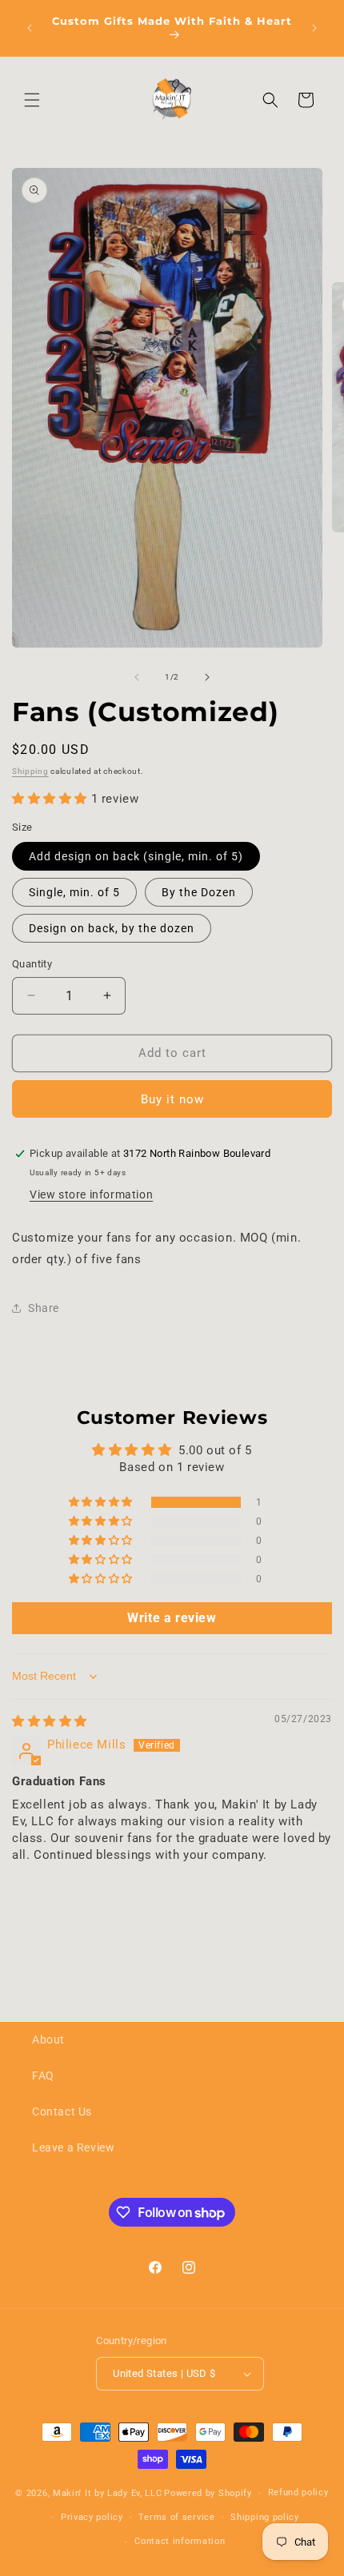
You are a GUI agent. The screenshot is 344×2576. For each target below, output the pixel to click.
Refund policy (298, 2492)
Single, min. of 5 (74, 892)
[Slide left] (137, 677)
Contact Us (62, 2111)
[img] (50, 1721)
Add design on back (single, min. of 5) (136, 856)
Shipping (30, 771)
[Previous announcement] (30, 28)
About (48, 2040)
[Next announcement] (314, 28)
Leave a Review (73, 2147)
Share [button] (44, 1308)
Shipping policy (265, 2517)
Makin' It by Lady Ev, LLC (108, 2493)
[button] (32, 100)
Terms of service (176, 2517)
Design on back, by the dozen (112, 928)
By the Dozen (199, 892)
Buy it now (172, 1099)
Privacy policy (92, 2517)
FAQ (43, 2076)
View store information (91, 1194)
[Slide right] (207, 677)
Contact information (180, 2541)
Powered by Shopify (208, 2493)
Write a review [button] (172, 1618)
